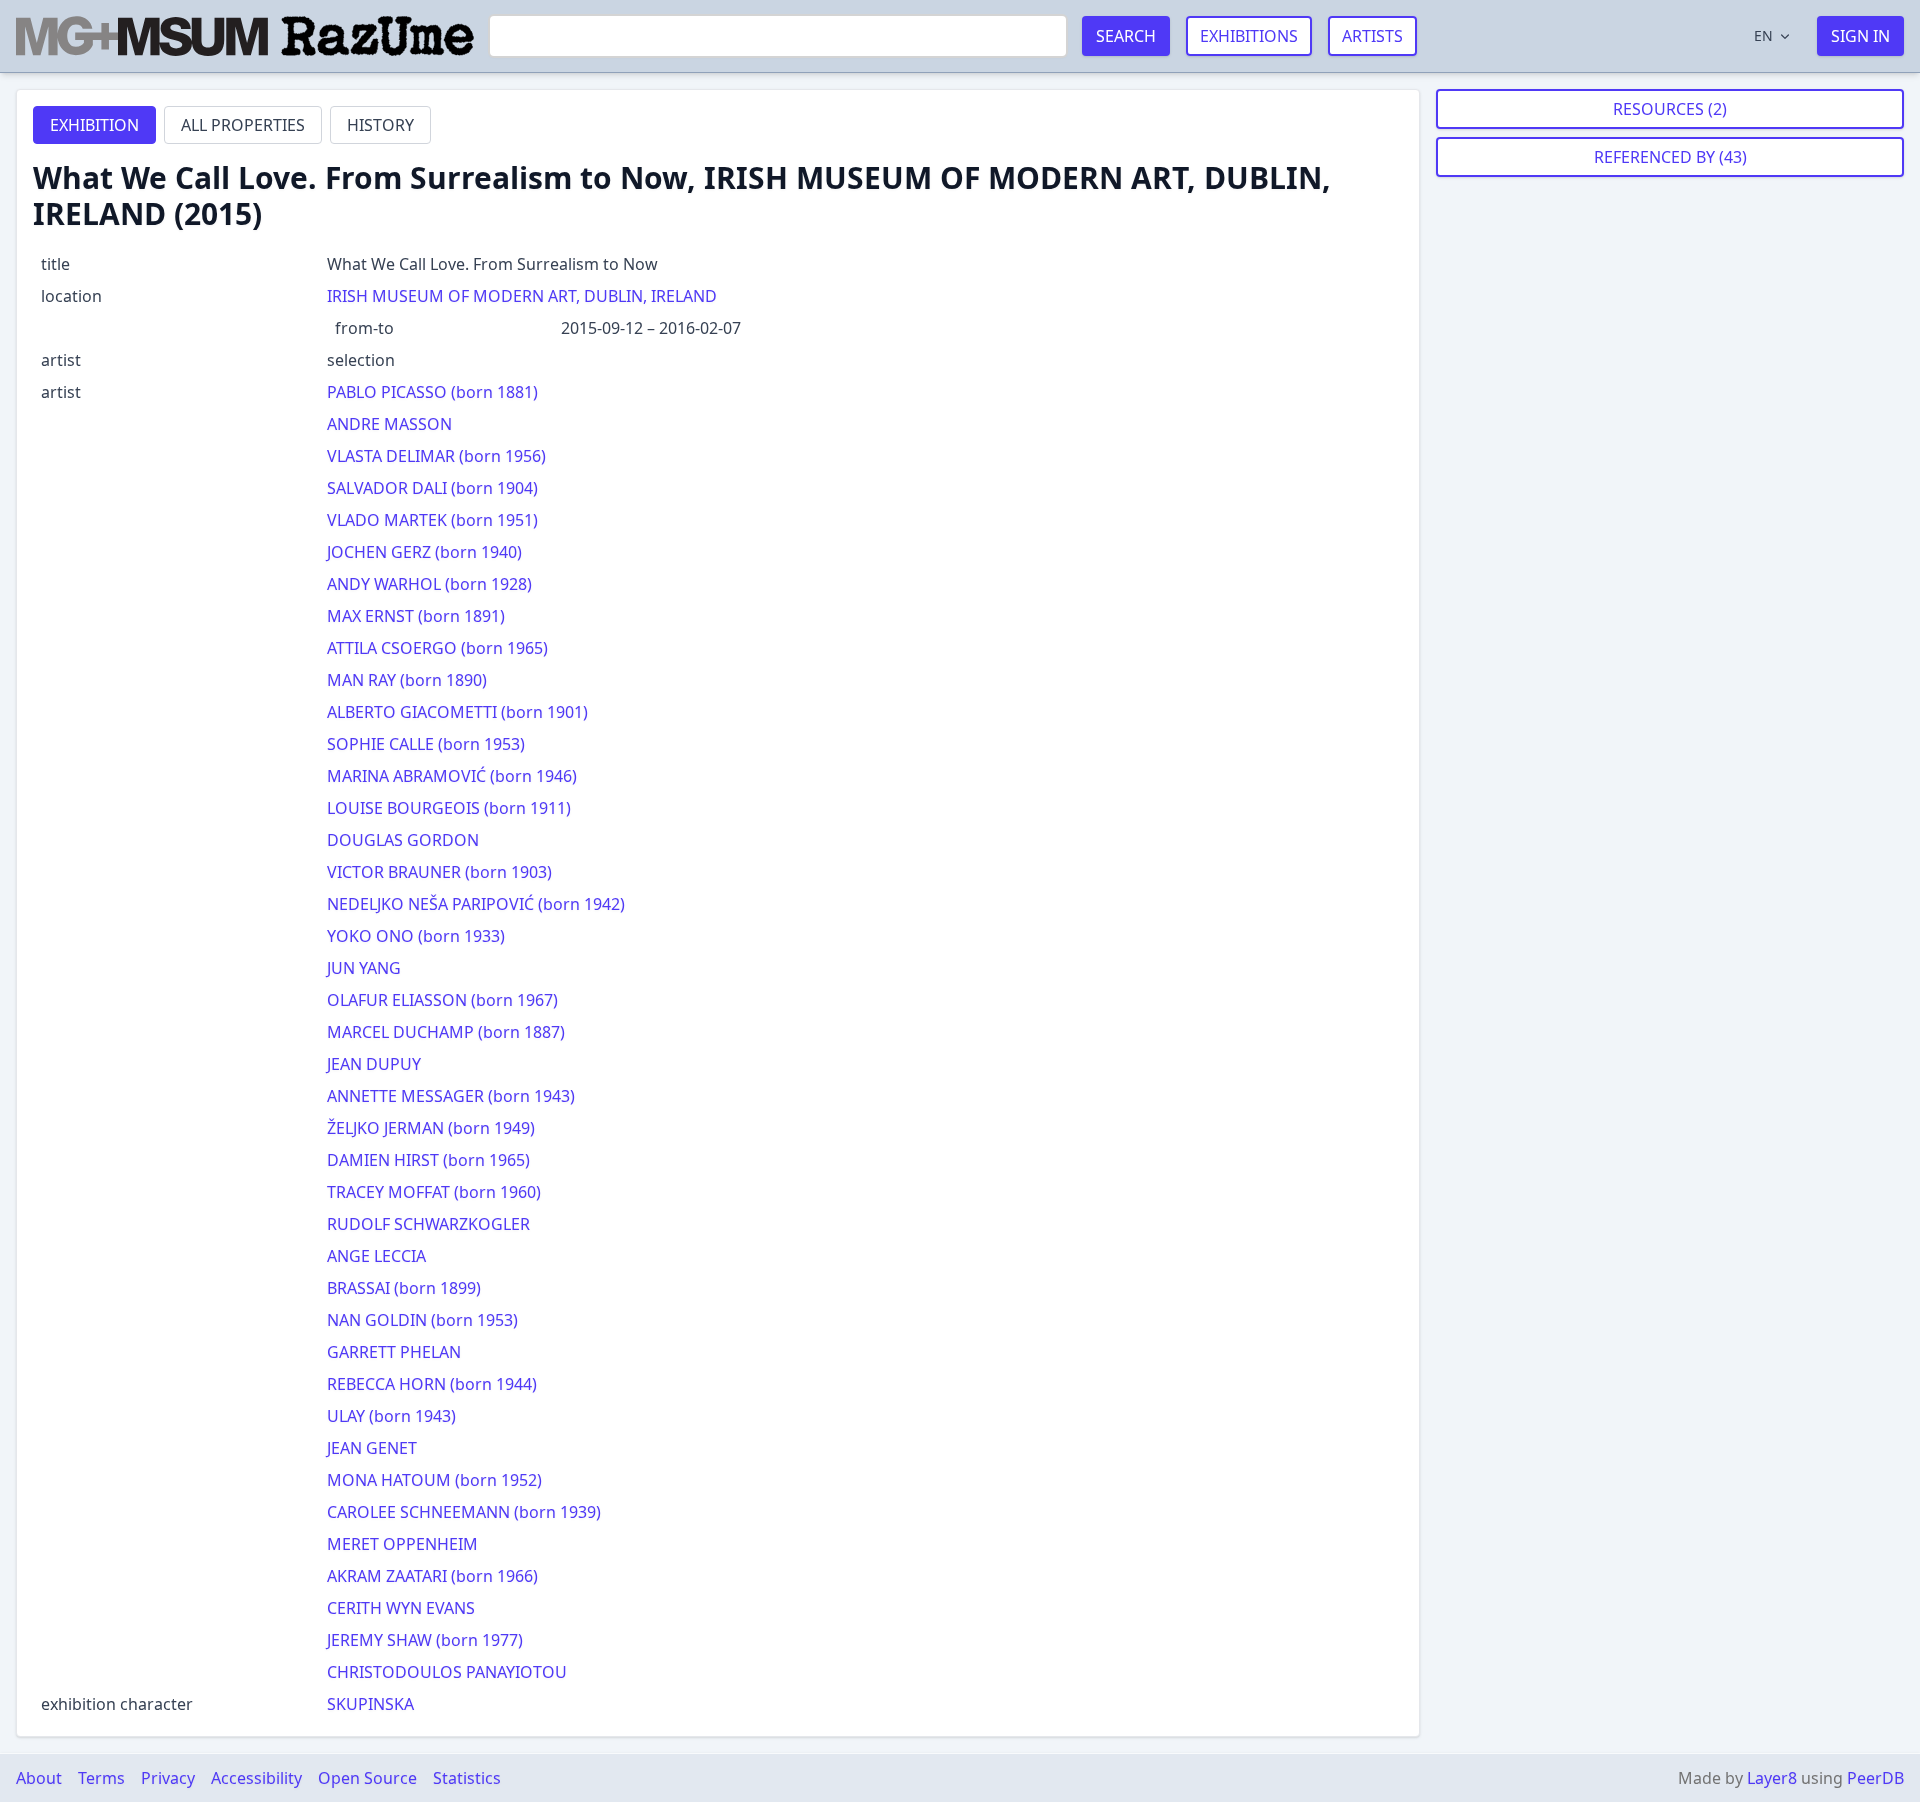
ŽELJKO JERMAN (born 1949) (431, 1128)
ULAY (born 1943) (391, 1416)
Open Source (367, 1778)
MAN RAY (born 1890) (407, 680)
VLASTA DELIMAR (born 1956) (436, 456)
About (39, 1778)
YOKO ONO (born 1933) (416, 936)
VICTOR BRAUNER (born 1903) (439, 872)
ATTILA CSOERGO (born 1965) (437, 648)
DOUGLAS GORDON (403, 840)
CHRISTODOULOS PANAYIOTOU (447, 1672)
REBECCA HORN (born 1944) (432, 1384)
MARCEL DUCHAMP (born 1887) (446, 1032)
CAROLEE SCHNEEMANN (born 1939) (464, 1512)
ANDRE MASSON (389, 424)
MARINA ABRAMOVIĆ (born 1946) (452, 776)
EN (1763, 35)
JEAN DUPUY (374, 1064)
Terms (101, 1778)
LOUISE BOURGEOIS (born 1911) (449, 808)
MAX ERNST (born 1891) (416, 616)
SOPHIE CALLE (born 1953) (426, 744)
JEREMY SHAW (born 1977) (425, 1640)
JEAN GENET (372, 1448)
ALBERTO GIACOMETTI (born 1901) (457, 712)
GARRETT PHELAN (394, 1352)
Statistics (467, 1778)
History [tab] (380, 125)
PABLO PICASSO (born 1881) (432, 392)
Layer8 (1772, 1778)
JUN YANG (364, 968)
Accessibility (256, 1778)
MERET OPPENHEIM (402, 1544)
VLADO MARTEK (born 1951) (432, 520)
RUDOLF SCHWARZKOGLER (428, 1224)
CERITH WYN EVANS (401, 1608)
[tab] (94, 125)
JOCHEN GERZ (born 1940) (424, 552)
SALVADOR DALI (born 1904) (432, 488)
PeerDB (1875, 1778)
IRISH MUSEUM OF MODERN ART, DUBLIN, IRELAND (522, 296)
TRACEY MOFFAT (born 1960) (434, 1192)
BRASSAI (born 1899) (404, 1288)
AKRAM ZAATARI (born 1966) (432, 1576)
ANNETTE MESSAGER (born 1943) (451, 1096)
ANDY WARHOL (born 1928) (429, 584)
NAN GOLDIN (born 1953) (422, 1320)
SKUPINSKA (370, 1704)
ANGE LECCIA (376, 1256)
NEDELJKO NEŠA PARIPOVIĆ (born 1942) (476, 904)
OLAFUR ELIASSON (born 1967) (442, 1000)
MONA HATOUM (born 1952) (434, 1480)
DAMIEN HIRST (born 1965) (428, 1160)
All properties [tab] (243, 125)
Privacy (168, 1778)
